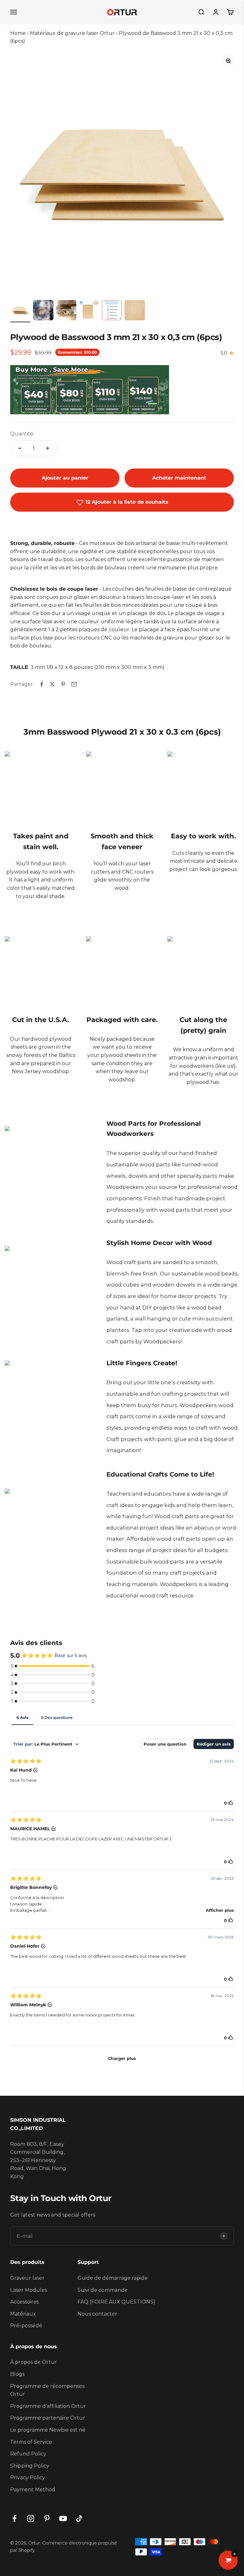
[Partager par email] (74, 684)
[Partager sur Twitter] (52, 684)
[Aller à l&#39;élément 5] (112, 311)
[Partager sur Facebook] (42, 684)
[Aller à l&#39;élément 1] (20, 311)
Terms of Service (31, 2442)
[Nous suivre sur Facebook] (14, 2518)
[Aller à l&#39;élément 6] (135, 311)
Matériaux (23, 2314)
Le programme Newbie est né (48, 2430)
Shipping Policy (30, 2466)
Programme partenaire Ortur (48, 2418)
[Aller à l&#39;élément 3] (66, 311)
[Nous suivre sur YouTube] (63, 2518)
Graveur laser (27, 2278)
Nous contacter (97, 2314)
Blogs (17, 2374)
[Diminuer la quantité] (20, 448)
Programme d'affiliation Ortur (48, 2406)
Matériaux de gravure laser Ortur (72, 33)
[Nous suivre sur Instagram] (31, 2518)
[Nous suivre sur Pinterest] (47, 2518)
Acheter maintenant (179, 478)
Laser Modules (29, 2290)
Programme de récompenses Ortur (47, 2390)
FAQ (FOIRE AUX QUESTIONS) (116, 2302)
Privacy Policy (28, 2478)
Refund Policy (28, 2454)
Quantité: (22, 434)
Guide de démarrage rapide (113, 2278)
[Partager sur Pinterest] (63, 684)
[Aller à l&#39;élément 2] (43, 311)
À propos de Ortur (34, 2362)
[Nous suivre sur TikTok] (79, 2518)
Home (18, 33)
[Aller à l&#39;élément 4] (89, 311)
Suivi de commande (103, 2290)
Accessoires (24, 2302)
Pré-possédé (26, 2326)
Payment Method (33, 2490)
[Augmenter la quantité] (48, 448)
